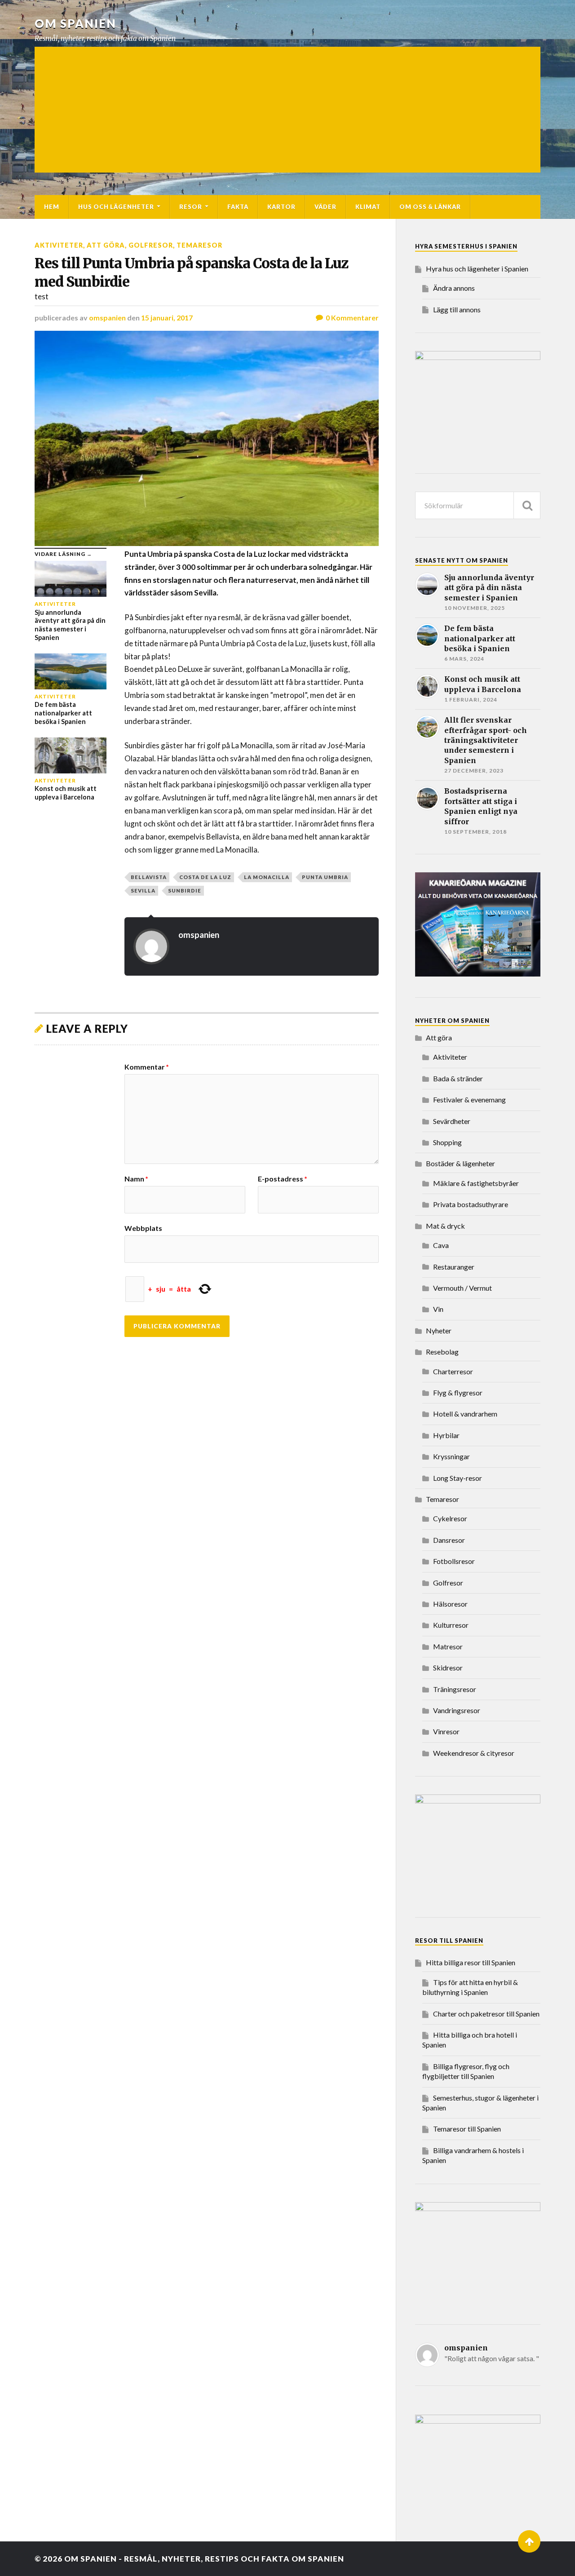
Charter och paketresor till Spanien (486, 2014)
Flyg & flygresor (458, 1392)
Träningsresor (455, 1689)
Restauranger (454, 1267)
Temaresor (199, 245)
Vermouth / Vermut (462, 1288)
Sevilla (143, 890)
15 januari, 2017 (167, 318)
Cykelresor (450, 1518)
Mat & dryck (445, 1226)
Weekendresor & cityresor (474, 1753)
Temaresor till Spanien (467, 2129)
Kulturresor (451, 1625)
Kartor (281, 207)
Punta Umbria (325, 877)
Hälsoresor (450, 1604)
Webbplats (143, 1228)
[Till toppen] (529, 2541)
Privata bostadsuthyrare (471, 1204)
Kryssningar (451, 1456)
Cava (441, 1245)
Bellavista (149, 877)
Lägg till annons (457, 309)
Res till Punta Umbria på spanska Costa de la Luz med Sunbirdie (191, 273)
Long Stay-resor (458, 1478)
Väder (325, 207)
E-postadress (283, 1179)
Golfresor (151, 245)
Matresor (448, 1646)
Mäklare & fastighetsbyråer (476, 1183)
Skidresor (448, 1668)
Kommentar (147, 1067)
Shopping (447, 1142)
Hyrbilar (446, 1435)
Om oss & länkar (430, 207)
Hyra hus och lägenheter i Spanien (477, 269)
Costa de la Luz (205, 877)
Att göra (106, 245)
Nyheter (439, 1330)
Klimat (368, 207)
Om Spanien (75, 23)
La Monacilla (267, 877)
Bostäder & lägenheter (460, 1163)
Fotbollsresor (454, 1561)
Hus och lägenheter (116, 207)
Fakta (238, 207)
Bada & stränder (458, 1078)
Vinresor (446, 1731)
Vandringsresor (457, 1710)
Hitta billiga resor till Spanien (471, 1962)
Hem (52, 207)
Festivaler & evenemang (469, 1099)
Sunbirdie (185, 890)
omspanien (107, 318)
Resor (191, 207)
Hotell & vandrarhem (465, 1414)
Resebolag (442, 1352)
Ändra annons (454, 288)
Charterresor (453, 1371)
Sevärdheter (452, 1121)
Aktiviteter (59, 245)
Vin (438, 1309)
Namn (136, 1179)
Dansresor (449, 1540)
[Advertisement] (287, 110)
